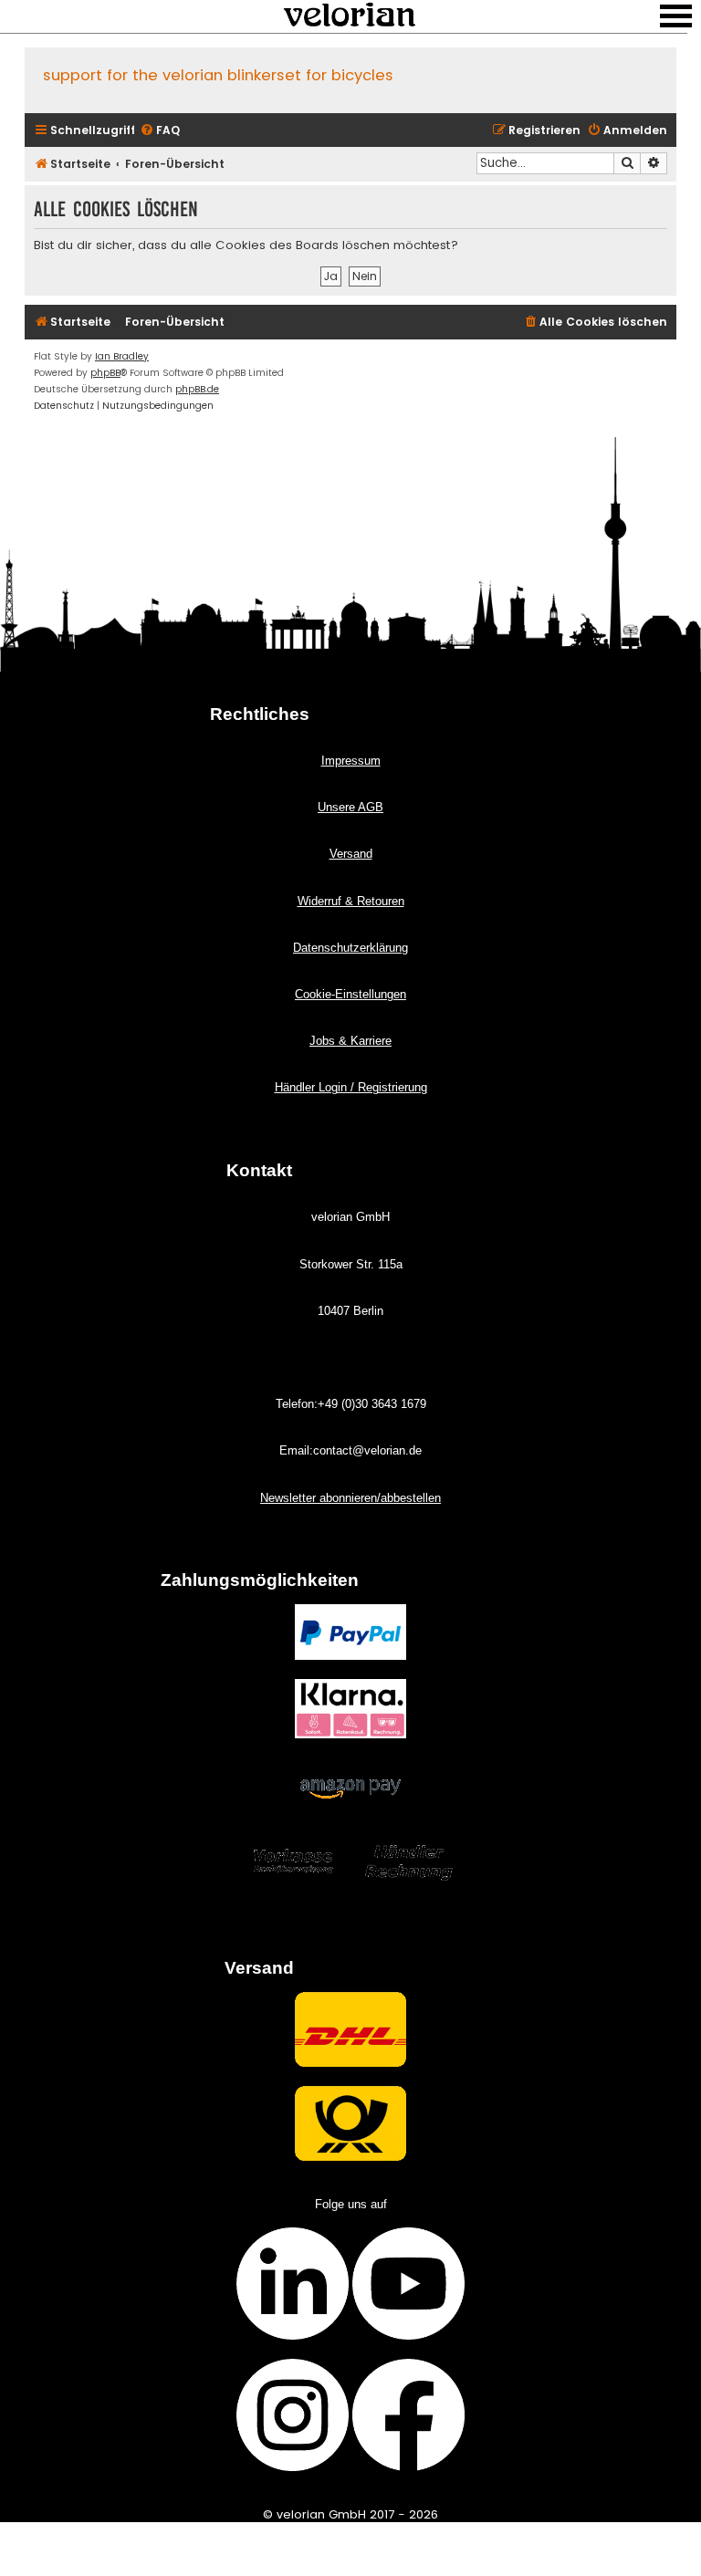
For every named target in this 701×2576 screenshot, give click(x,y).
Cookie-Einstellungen (350, 994)
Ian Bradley (122, 356)
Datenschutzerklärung (350, 948)
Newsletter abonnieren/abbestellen (350, 1498)
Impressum (351, 761)
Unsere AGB (350, 807)
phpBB (105, 373)
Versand (351, 854)
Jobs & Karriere (350, 1041)
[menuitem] (160, 131)
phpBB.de (197, 389)
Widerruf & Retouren (351, 901)
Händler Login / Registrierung (351, 1087)
